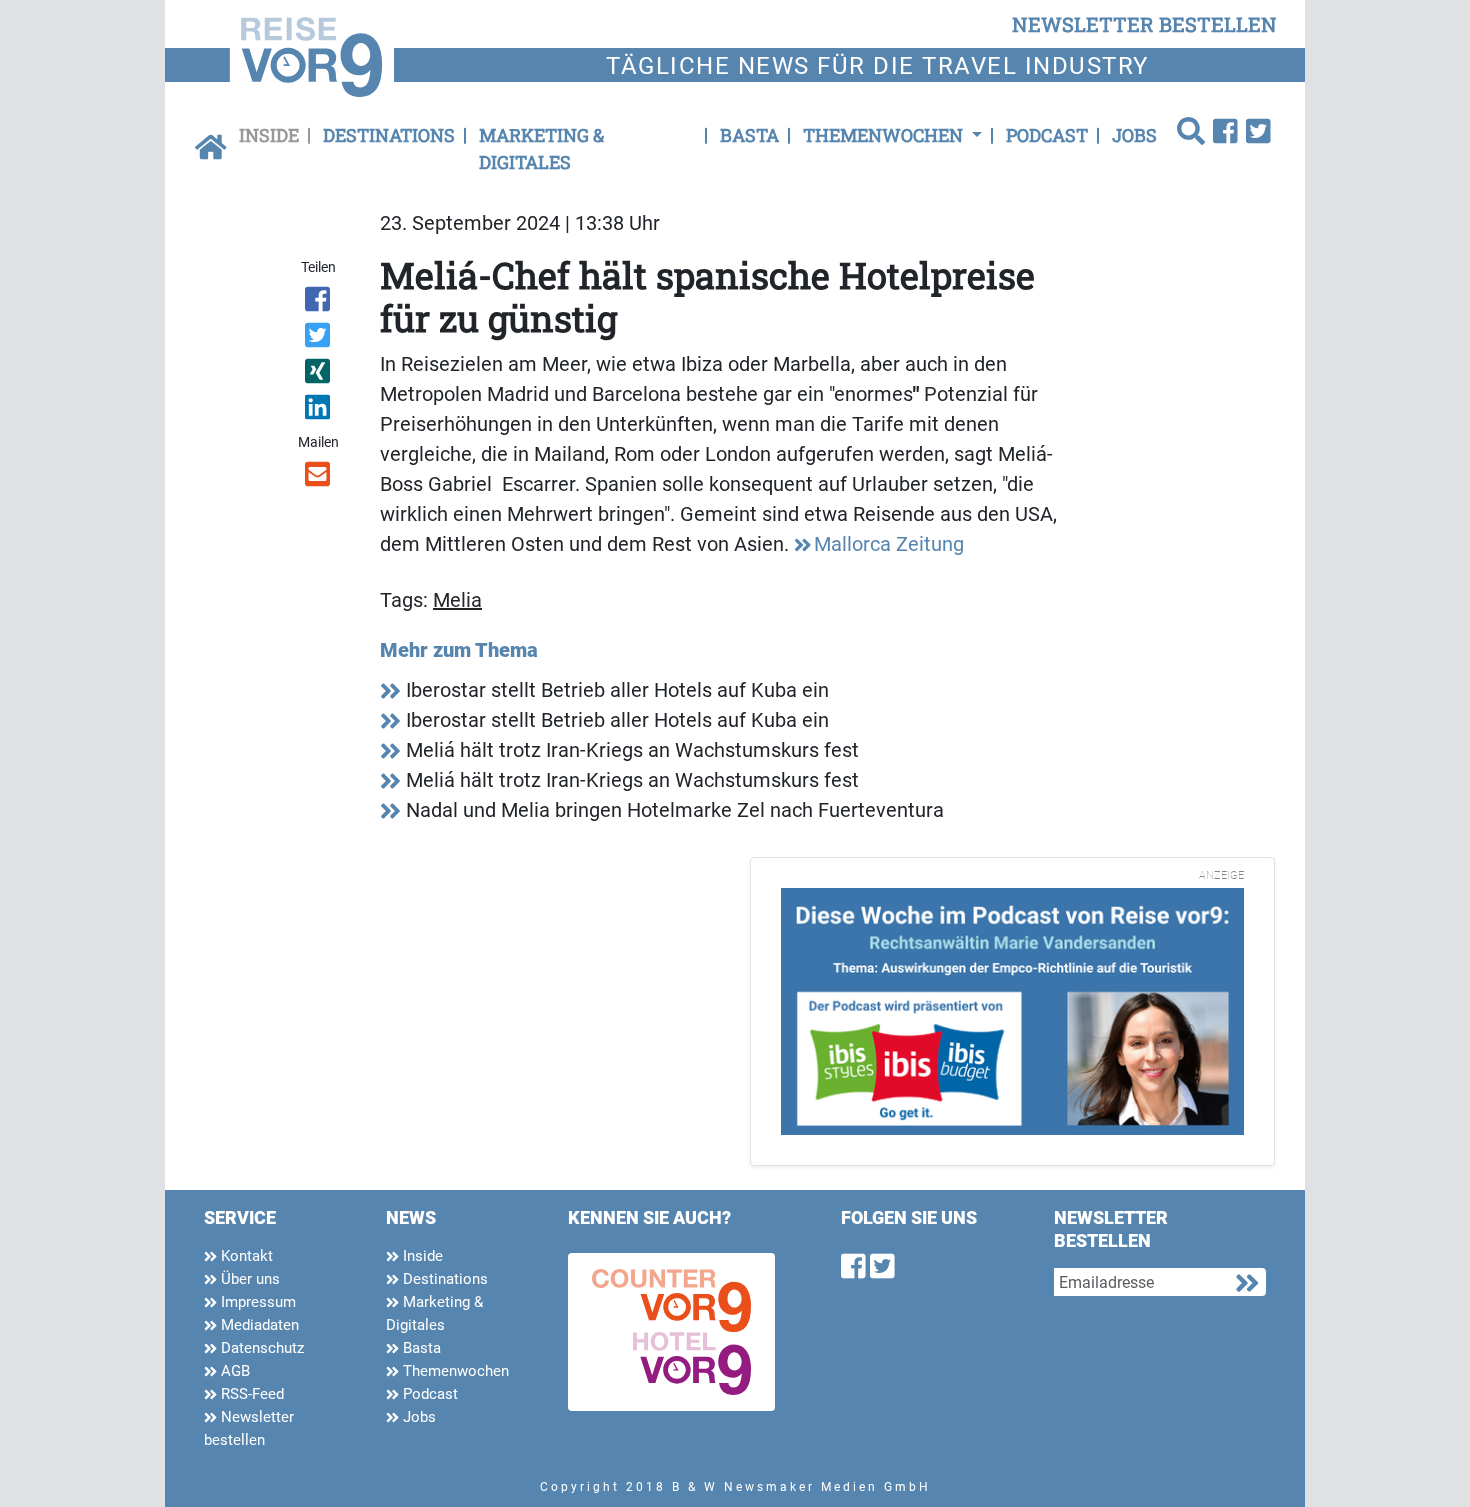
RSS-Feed (250, 1394)
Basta (749, 135)
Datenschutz (260, 1348)
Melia (457, 600)
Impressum (256, 1302)
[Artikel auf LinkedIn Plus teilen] (319, 411)
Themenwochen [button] (885, 135)
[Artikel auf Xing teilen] (319, 375)
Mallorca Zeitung (889, 544)
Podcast (1047, 135)
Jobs (1134, 135)
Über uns (248, 1279)
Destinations (389, 135)
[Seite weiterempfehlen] (319, 478)
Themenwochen (454, 1371)
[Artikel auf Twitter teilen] (319, 339)
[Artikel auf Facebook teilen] (319, 303)
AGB (233, 1371)
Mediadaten (258, 1325)
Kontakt (245, 1256)
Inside (269, 135)
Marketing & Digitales (541, 148)
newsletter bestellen (1144, 24)
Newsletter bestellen (249, 1428)
